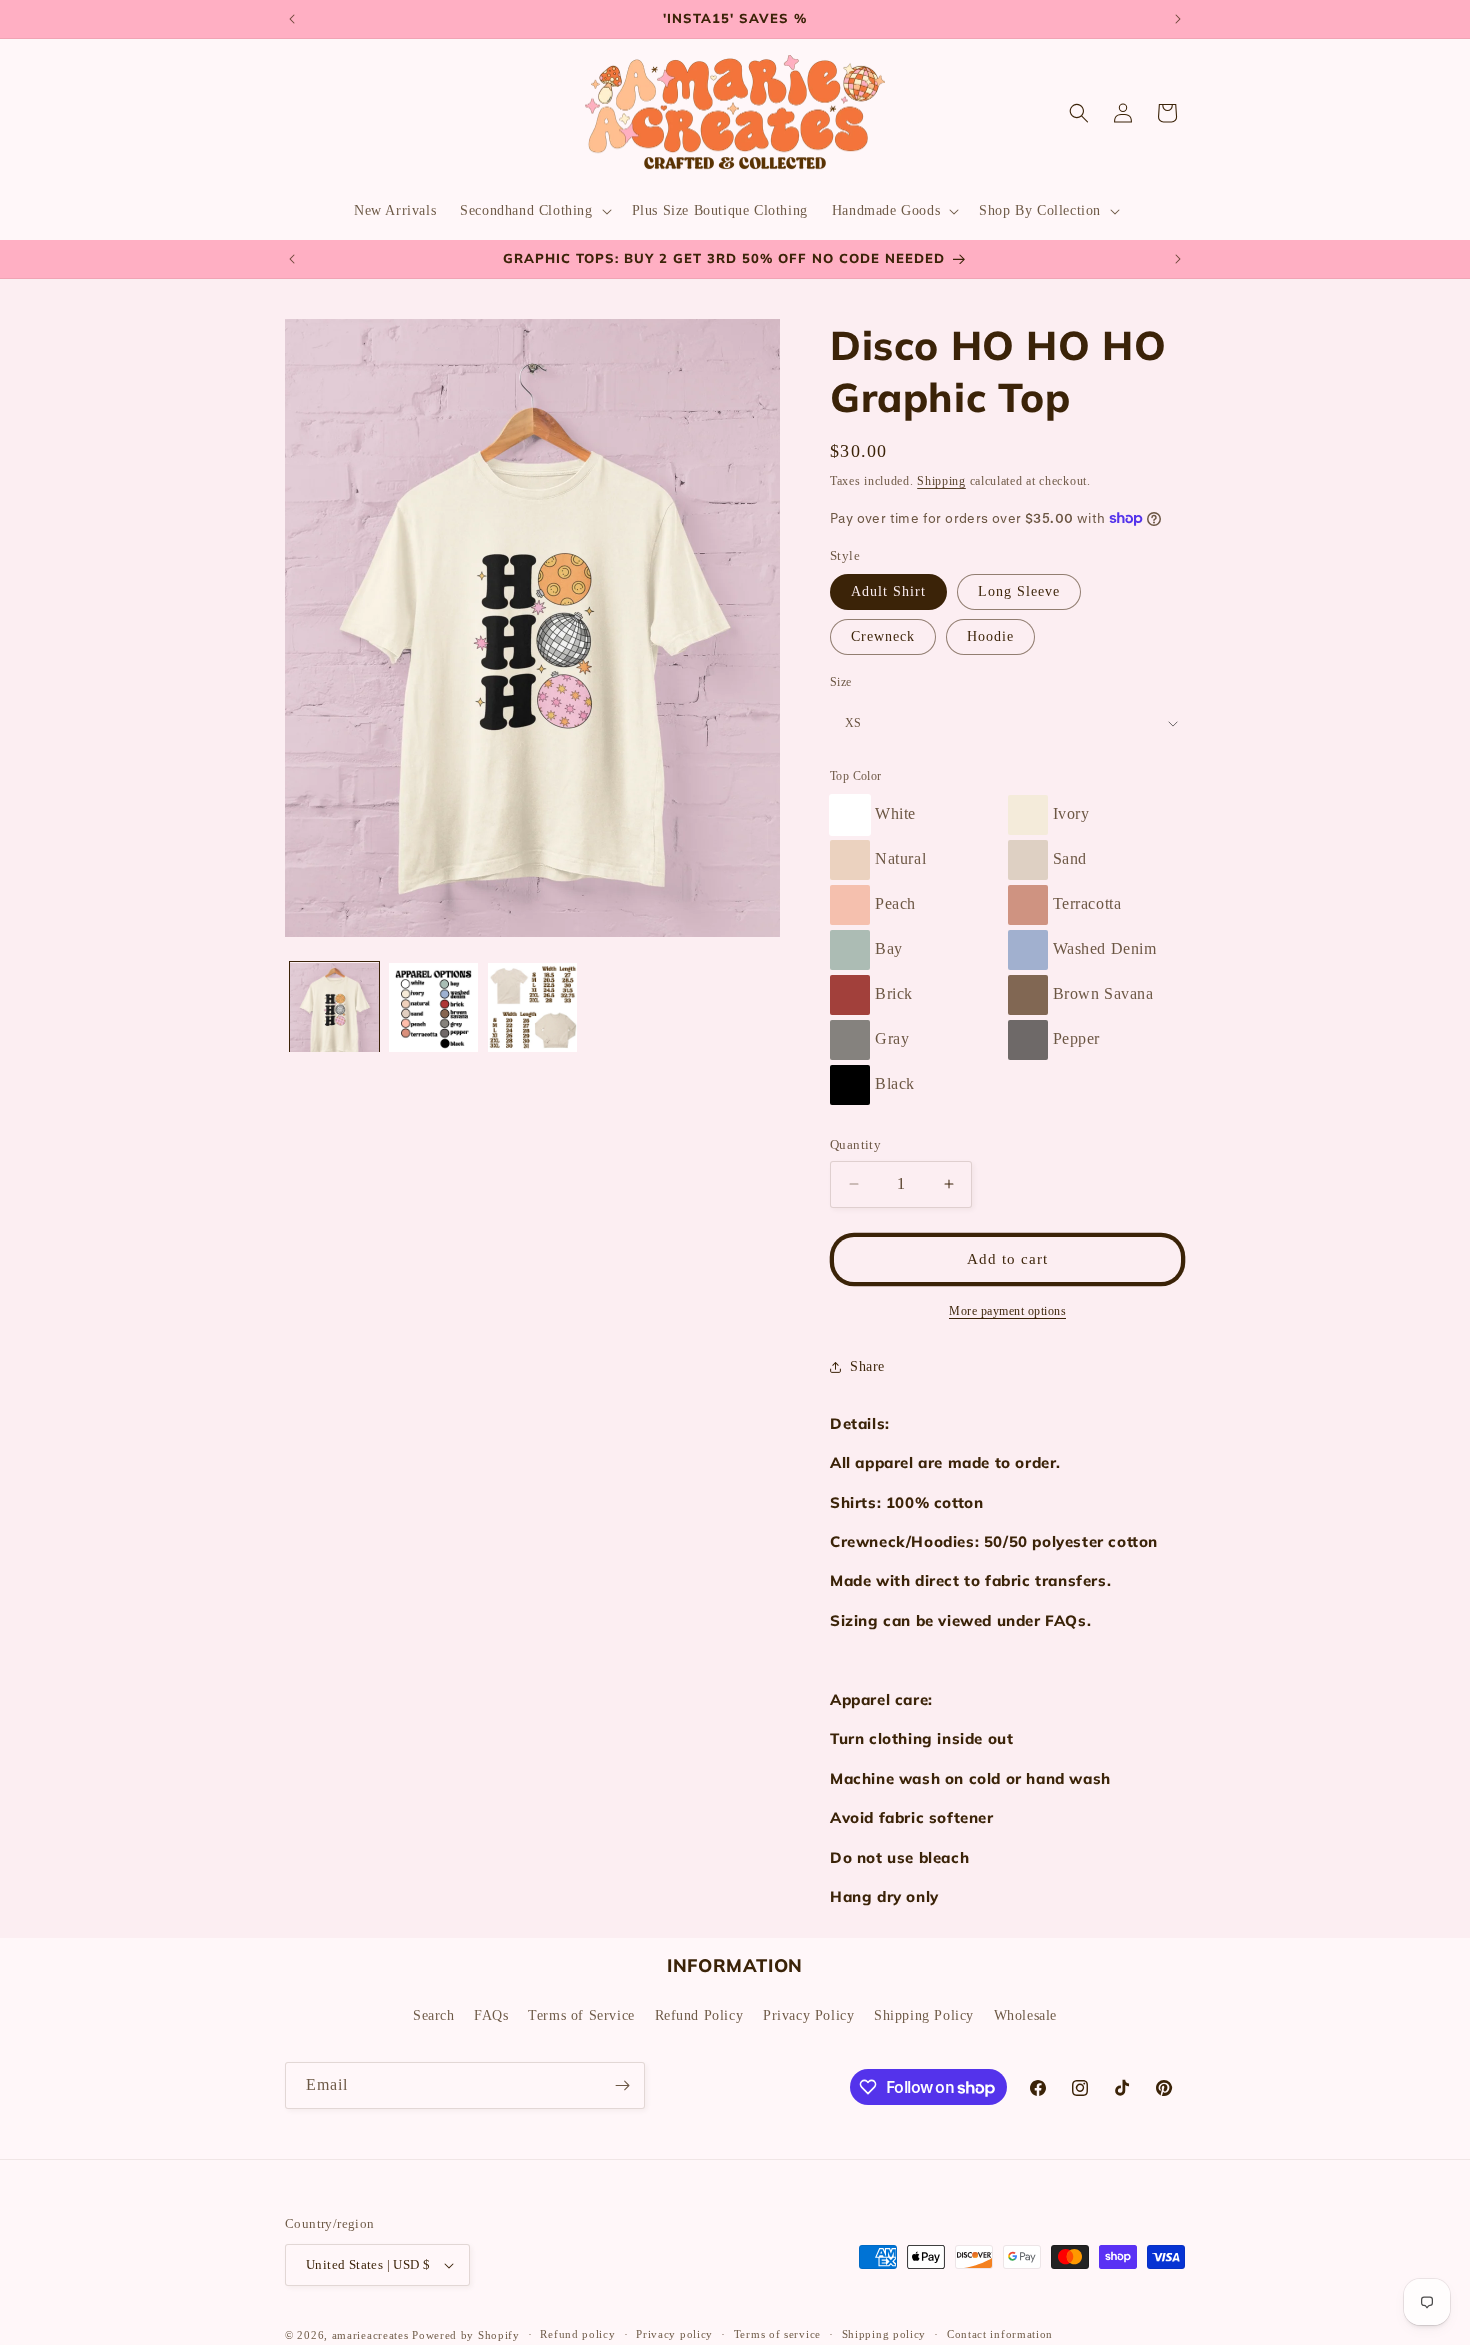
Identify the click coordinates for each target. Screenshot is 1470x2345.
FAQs (491, 2014)
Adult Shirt (888, 591)
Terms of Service (581, 2014)
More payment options (1007, 1311)
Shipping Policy (924, 2014)
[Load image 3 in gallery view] (532, 1007)
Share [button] (867, 1366)
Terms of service (777, 2334)
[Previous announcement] (292, 19)
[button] (533, 211)
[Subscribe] (622, 2085)
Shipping (941, 481)
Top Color (856, 776)
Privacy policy (674, 2334)
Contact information (1000, 2334)
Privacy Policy (808, 2014)
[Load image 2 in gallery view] (433, 1007)
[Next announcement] (1178, 19)
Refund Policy (699, 2014)
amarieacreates (370, 2335)
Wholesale (1025, 2014)
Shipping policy (884, 2334)
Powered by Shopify (466, 2335)
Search (434, 2014)
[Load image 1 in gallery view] (334, 1007)
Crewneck (883, 636)
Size (841, 682)
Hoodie (990, 636)
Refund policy (577, 2334)
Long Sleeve (1019, 591)
